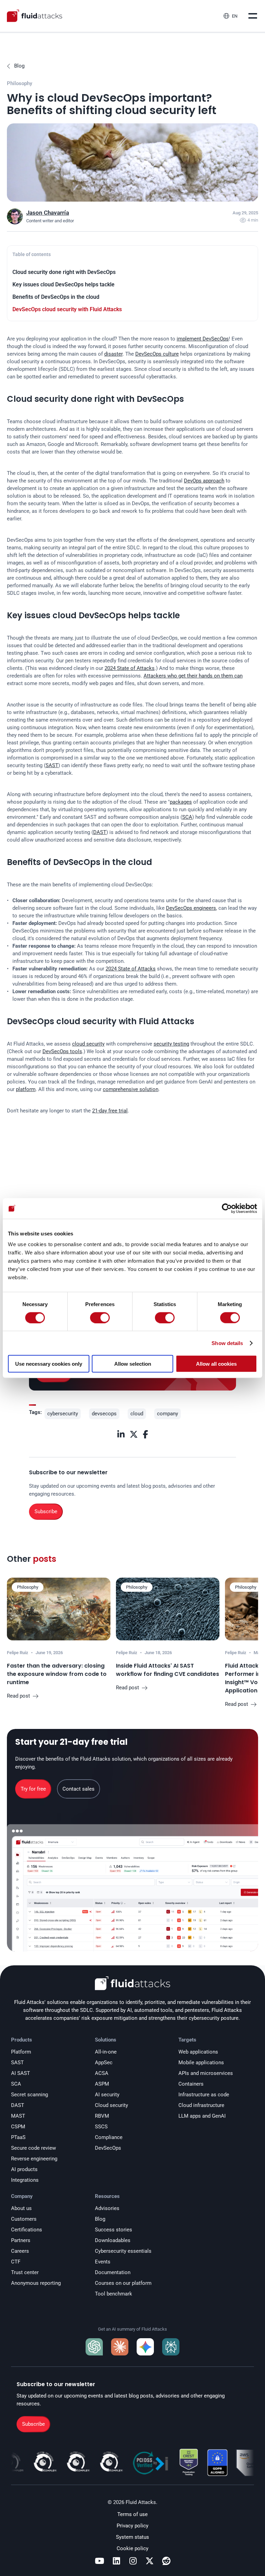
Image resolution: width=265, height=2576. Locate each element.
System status (132, 2537)
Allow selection (133, 1364)
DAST (100, 832)
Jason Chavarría (48, 213)
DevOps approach (204, 481)
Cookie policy (132, 2548)
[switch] (100, 1317)
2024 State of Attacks (130, 668)
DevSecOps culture (157, 354)
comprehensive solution (131, 1089)
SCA (187, 817)
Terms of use (132, 2514)
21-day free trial (110, 1111)
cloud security (88, 1044)
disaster (113, 354)
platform (26, 1089)
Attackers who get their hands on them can (193, 676)
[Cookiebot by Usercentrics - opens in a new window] (227, 1208)
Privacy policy (132, 2526)
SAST (52, 765)
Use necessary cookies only (49, 1364)
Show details (227, 1343)
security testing (171, 1044)
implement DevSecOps (203, 339)
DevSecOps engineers (191, 908)
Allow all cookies (216, 1364)
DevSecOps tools (62, 1051)
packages (181, 802)
